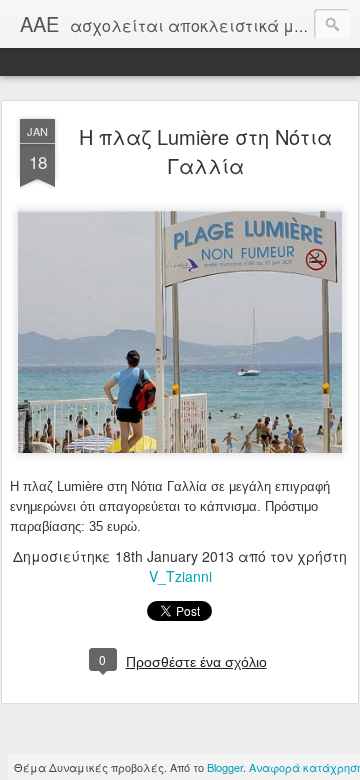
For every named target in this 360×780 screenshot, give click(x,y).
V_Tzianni (180, 576)
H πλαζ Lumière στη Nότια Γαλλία (205, 151)
